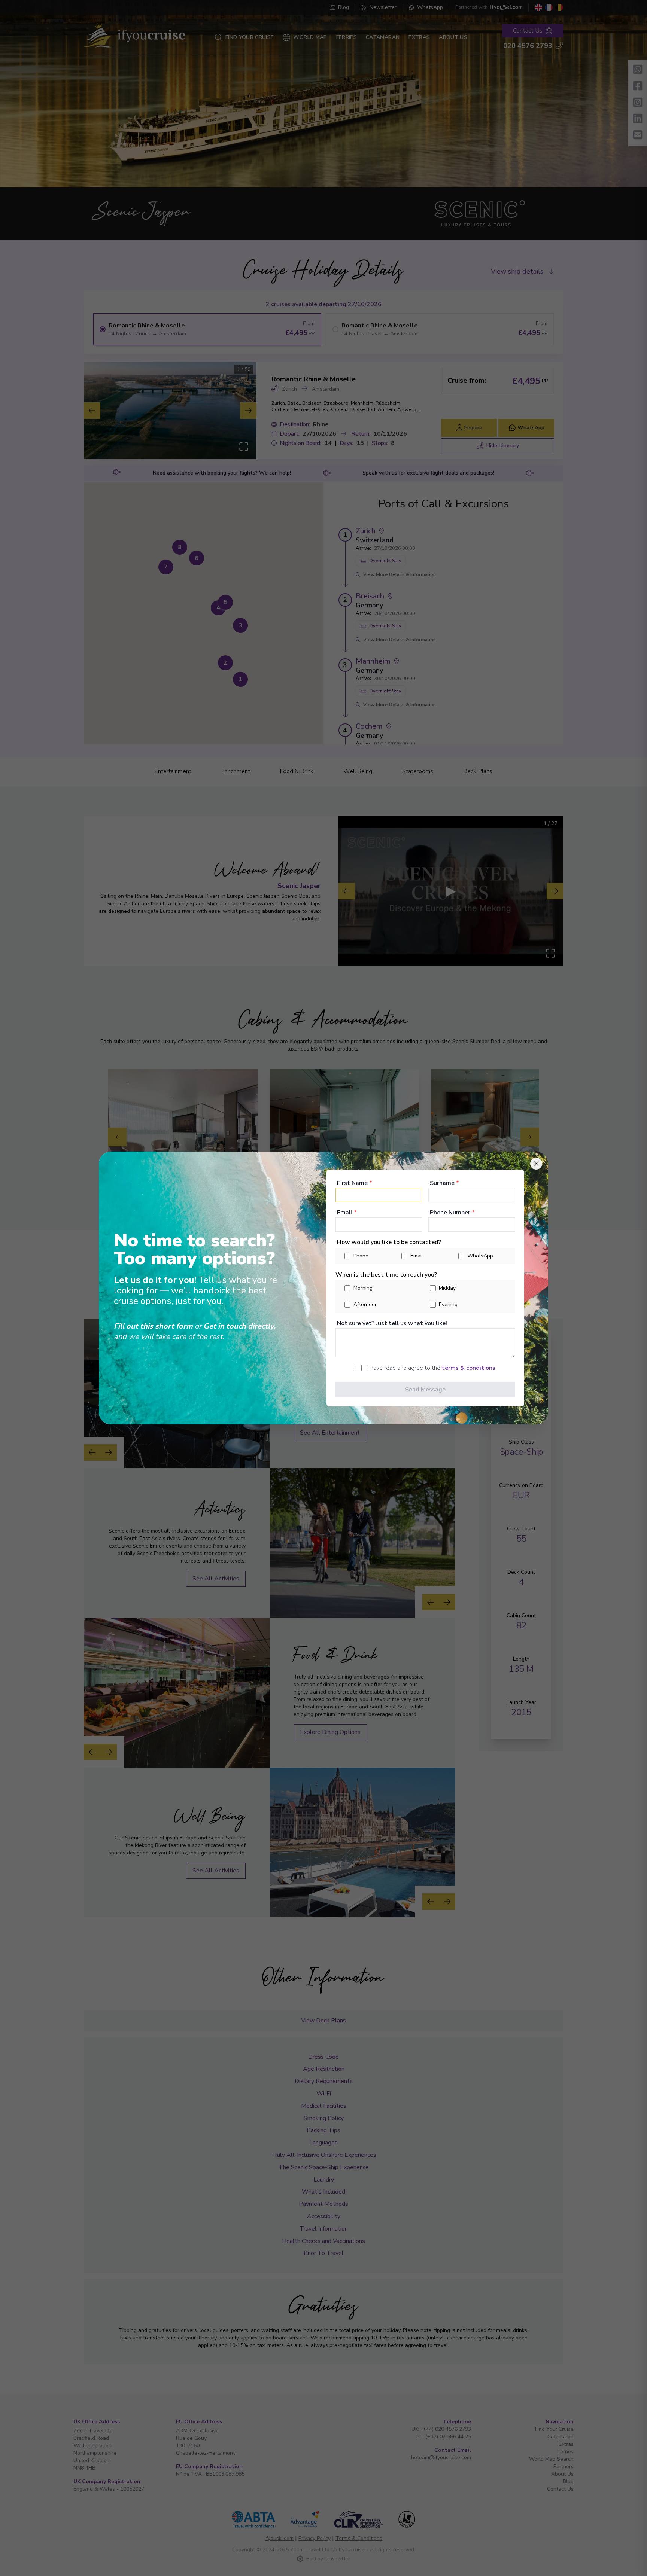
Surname (444, 1183)
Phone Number (452, 1213)
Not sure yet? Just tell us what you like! (392, 1323)
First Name (355, 1183)
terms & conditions (469, 1368)
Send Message (425, 1390)
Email (347, 1213)
